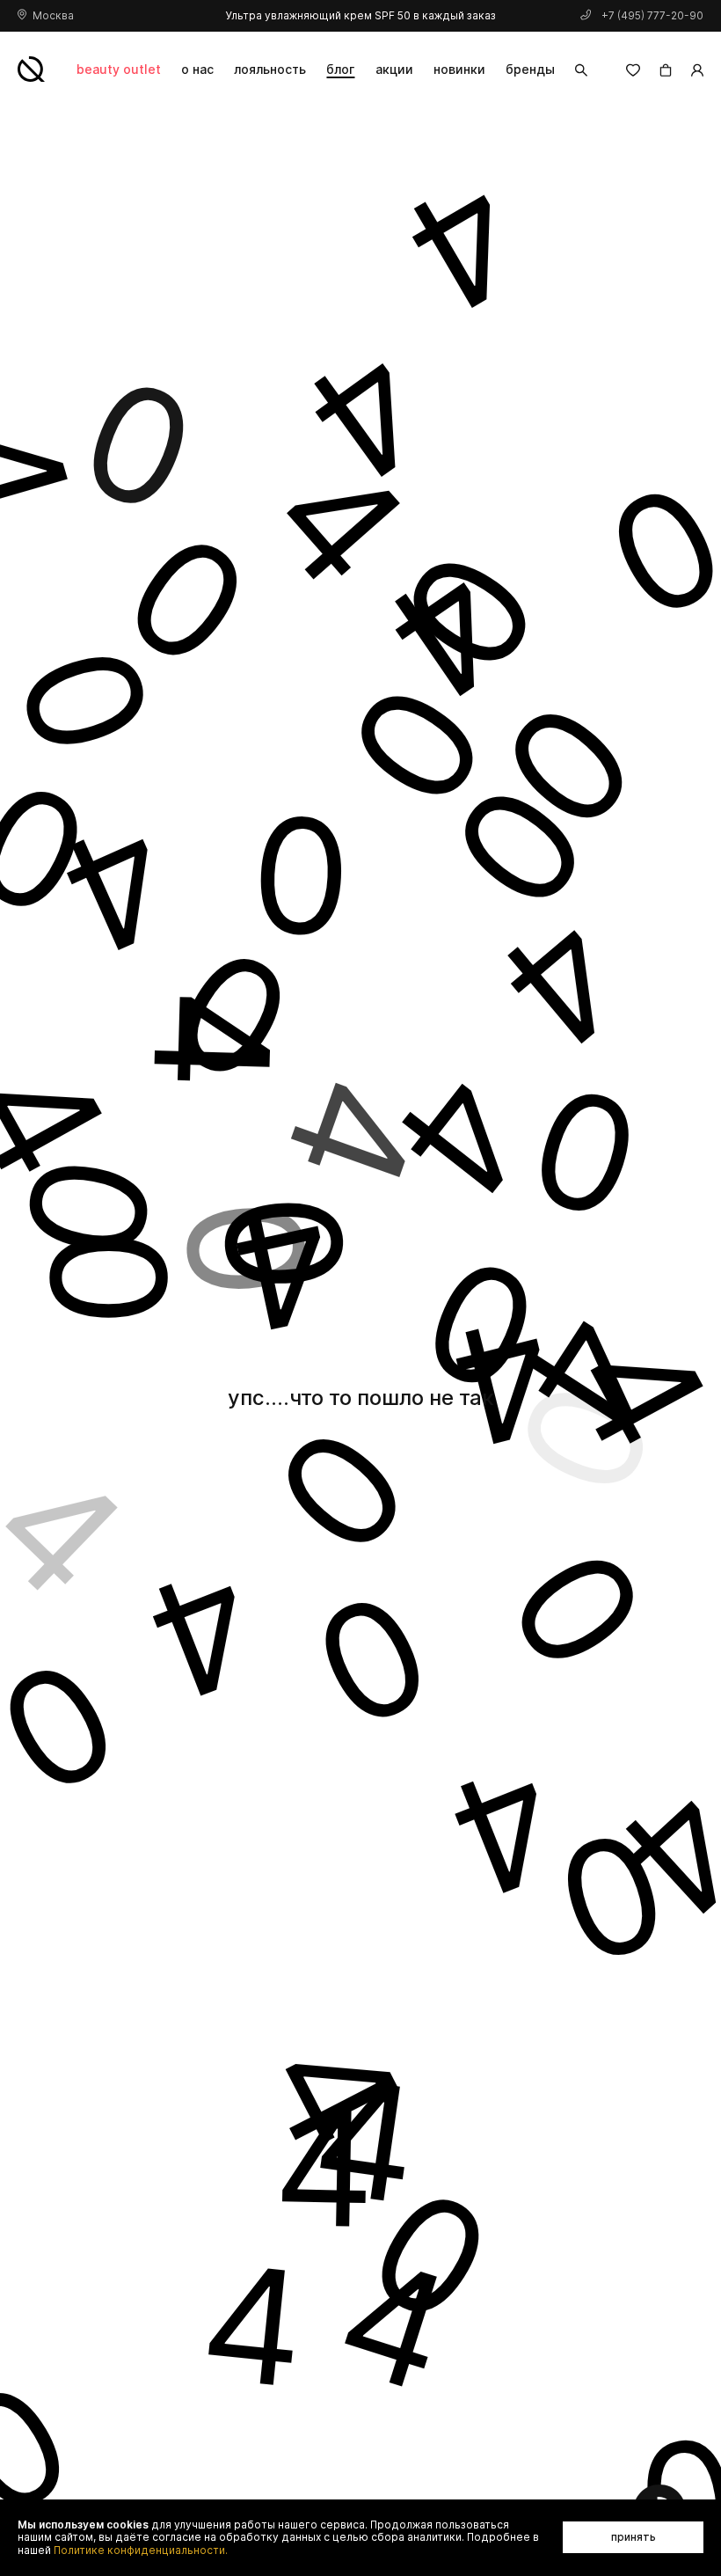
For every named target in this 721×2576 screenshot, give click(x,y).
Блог (340, 69)
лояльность (270, 69)
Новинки (459, 69)
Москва (53, 15)
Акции (394, 69)
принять (634, 2537)
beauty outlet (119, 69)
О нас (197, 69)
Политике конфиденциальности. (141, 2550)
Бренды (530, 69)
